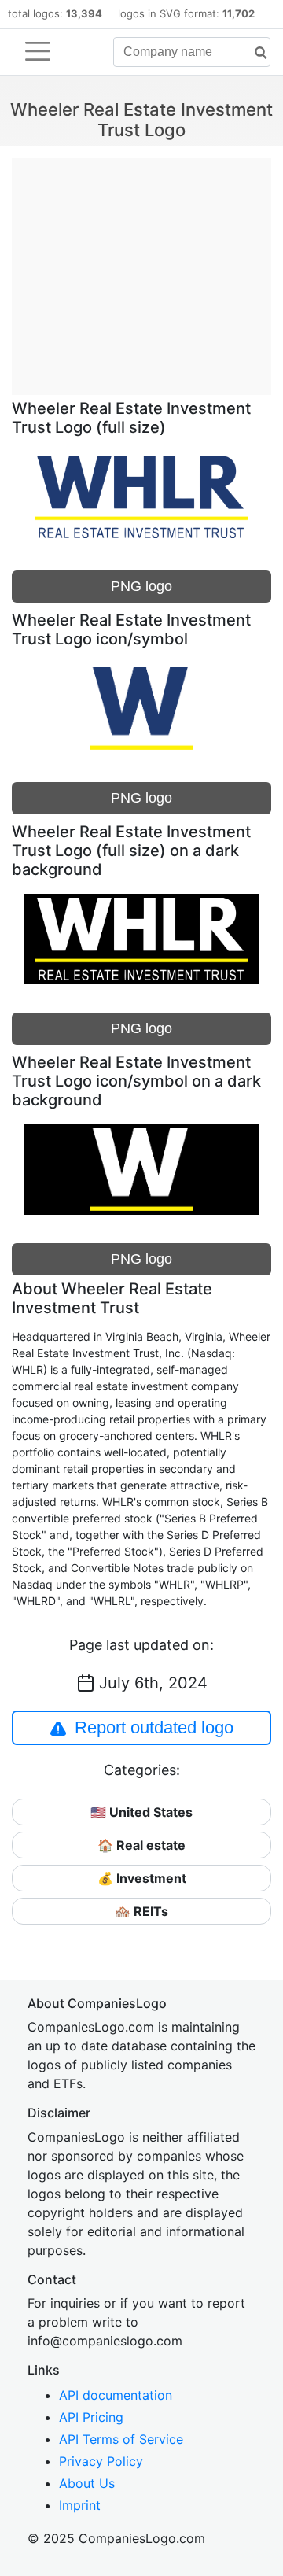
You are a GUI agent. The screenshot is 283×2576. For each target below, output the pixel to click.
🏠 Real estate (141, 1845)
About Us (87, 2483)
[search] (255, 53)
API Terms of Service (121, 2439)
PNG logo (141, 586)
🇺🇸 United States (141, 1812)
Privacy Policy (101, 2461)
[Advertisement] (141, 268)
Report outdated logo (154, 1727)
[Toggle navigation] (38, 51)
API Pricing (91, 2417)
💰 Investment (142, 1878)
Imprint (80, 2505)
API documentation (116, 2395)
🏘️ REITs (141, 1911)
